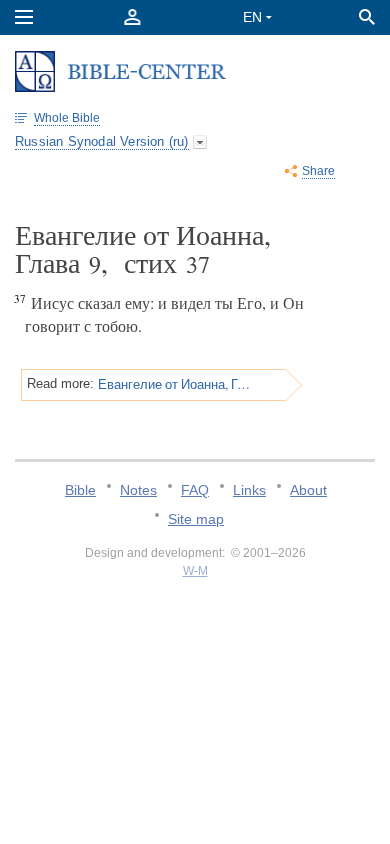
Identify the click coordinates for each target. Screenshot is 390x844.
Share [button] (318, 171)
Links (249, 490)
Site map (196, 519)
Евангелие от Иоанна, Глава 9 (175, 384)
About (308, 490)
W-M (195, 571)
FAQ (195, 490)
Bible (80, 490)
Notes (138, 490)
